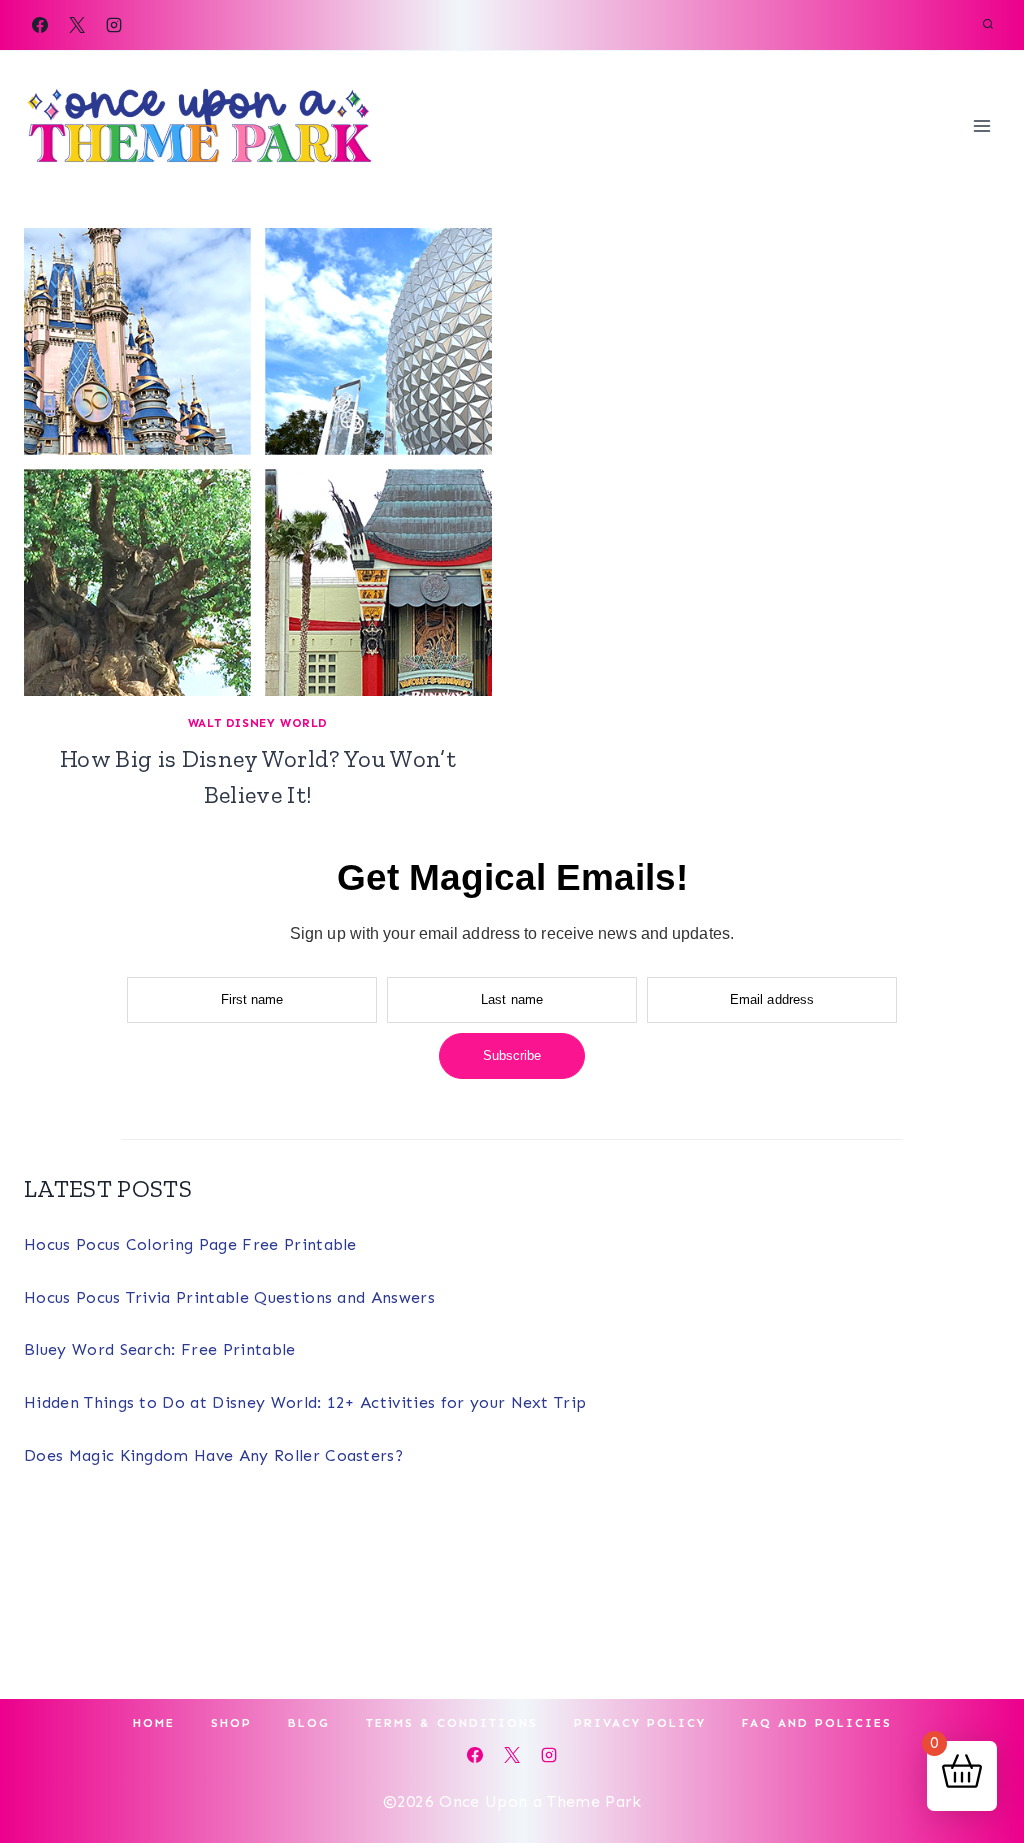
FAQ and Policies (817, 1723)
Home (154, 1723)
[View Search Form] (988, 25)
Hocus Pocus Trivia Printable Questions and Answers (229, 1297)
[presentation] (258, 462)
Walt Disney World (258, 723)
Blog (309, 1723)
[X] (77, 25)
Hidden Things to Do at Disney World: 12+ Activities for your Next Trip (305, 1402)
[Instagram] (114, 25)
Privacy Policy (640, 1723)
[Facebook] (40, 25)
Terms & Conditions (452, 1723)
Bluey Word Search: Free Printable (160, 1349)
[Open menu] (981, 125)
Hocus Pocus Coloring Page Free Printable (190, 1244)
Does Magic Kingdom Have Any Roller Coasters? (213, 1455)
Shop (231, 1723)
